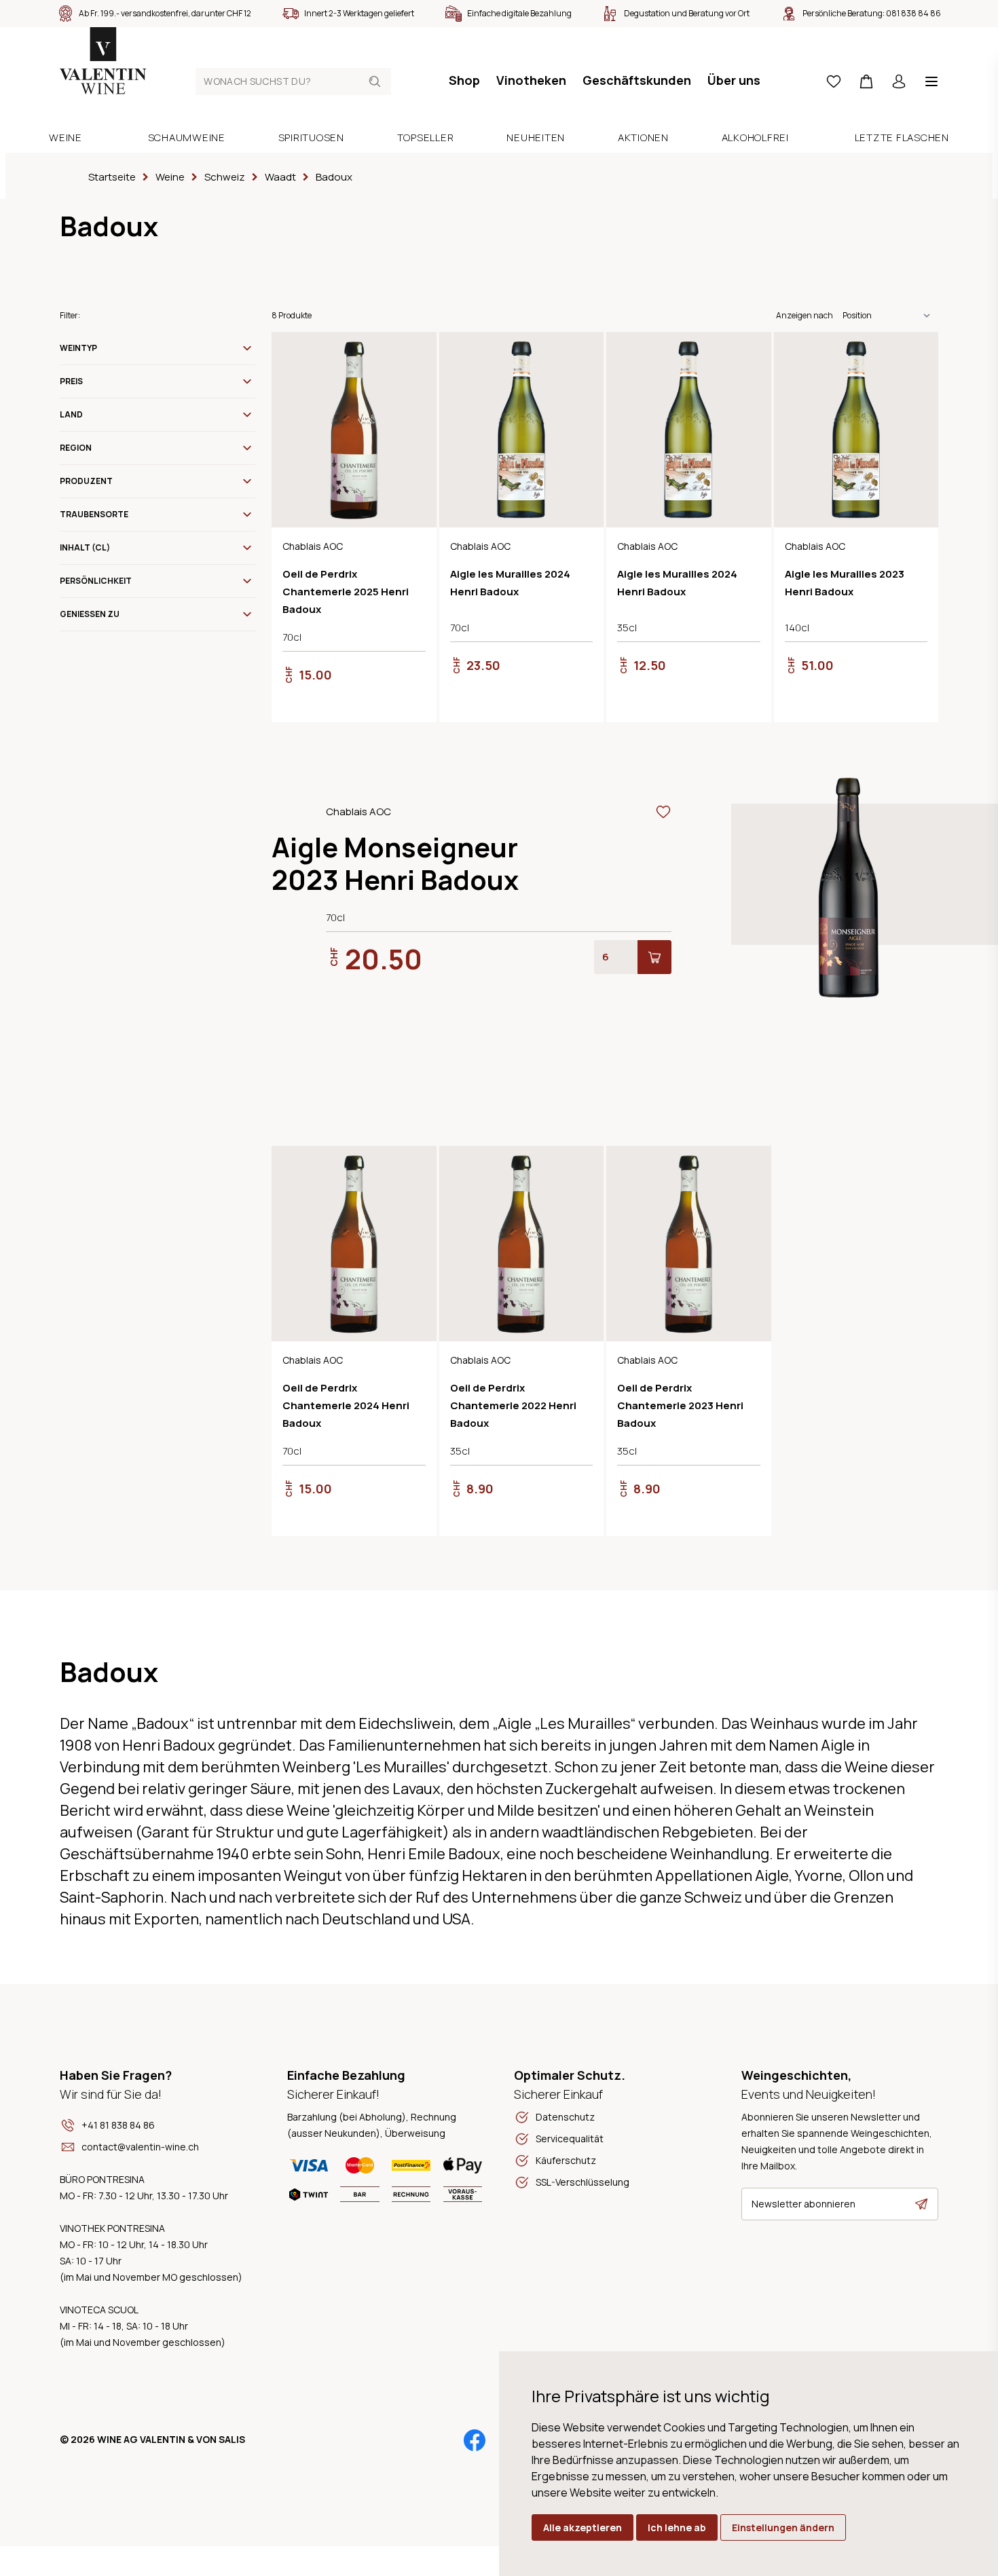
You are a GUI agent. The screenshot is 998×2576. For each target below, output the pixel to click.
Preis (71, 381)
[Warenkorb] (866, 81)
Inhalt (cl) (85, 547)
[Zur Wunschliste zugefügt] (418, 351)
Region (76, 448)
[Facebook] (475, 2440)
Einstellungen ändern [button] (783, 2527)
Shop (464, 80)
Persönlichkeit (96, 581)
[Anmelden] (899, 81)
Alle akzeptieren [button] (583, 2527)
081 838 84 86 (913, 13)
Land (71, 414)
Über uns (734, 80)
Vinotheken (531, 80)
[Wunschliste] (834, 81)
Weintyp (78, 348)
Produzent (86, 481)
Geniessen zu (90, 614)
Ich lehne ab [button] (677, 2527)
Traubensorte (94, 514)
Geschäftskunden (637, 80)
